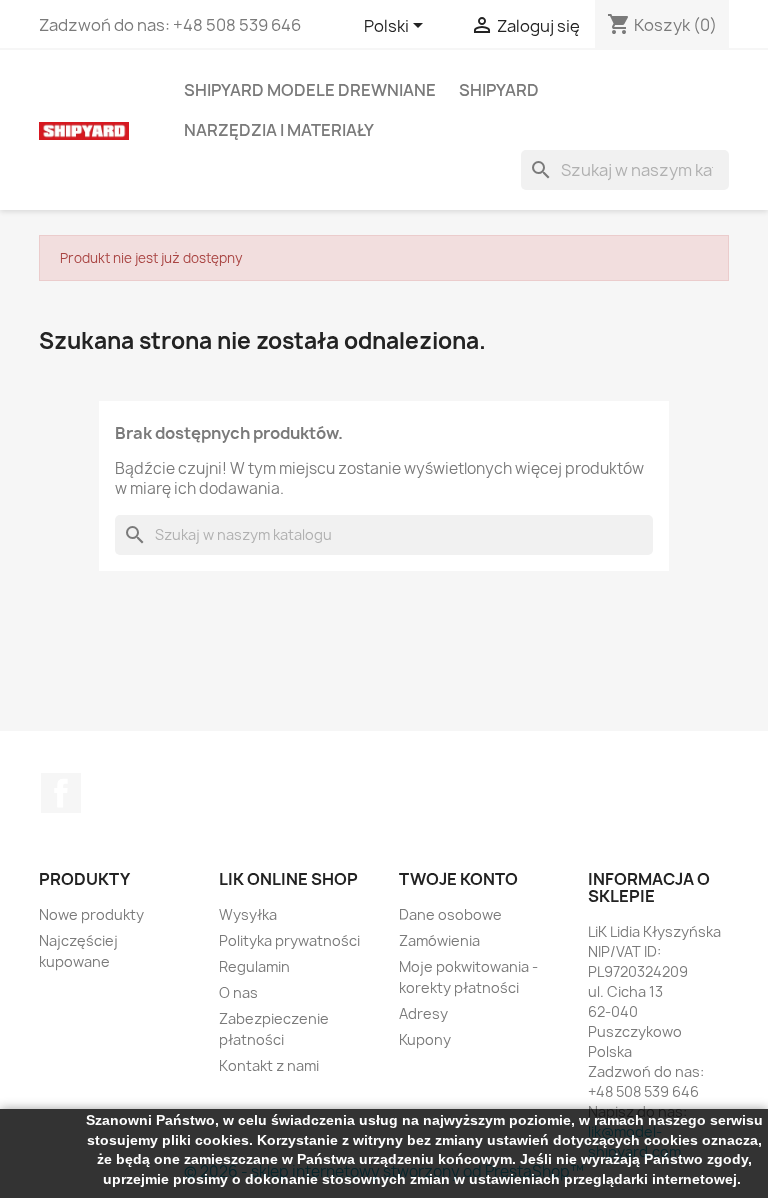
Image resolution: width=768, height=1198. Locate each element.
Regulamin (254, 966)
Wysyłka (248, 914)
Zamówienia (439, 940)
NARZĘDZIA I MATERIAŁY (279, 130)
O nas (238, 992)
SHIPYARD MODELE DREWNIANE (310, 90)
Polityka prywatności (289, 940)
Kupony (425, 1039)
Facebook (61, 793)
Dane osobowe (450, 914)
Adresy (423, 1013)
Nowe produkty (91, 914)
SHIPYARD (499, 90)
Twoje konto (458, 879)
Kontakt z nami (269, 1065)
